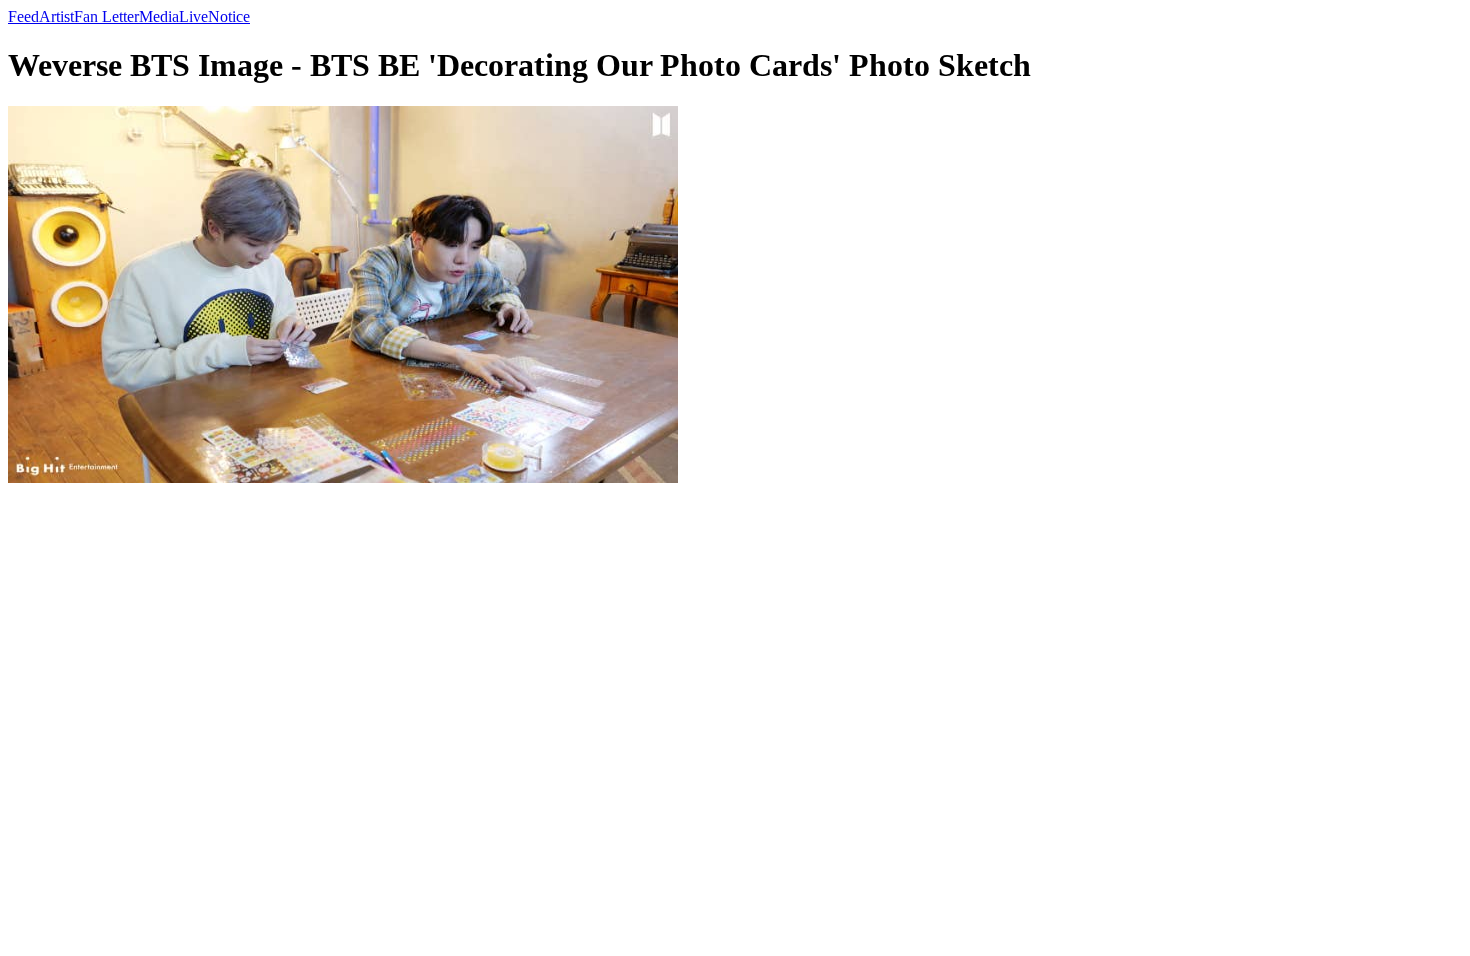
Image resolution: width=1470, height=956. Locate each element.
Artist (56, 16)
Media (159, 16)
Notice (229, 16)
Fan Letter (106, 16)
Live (193, 16)
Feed (23, 16)
